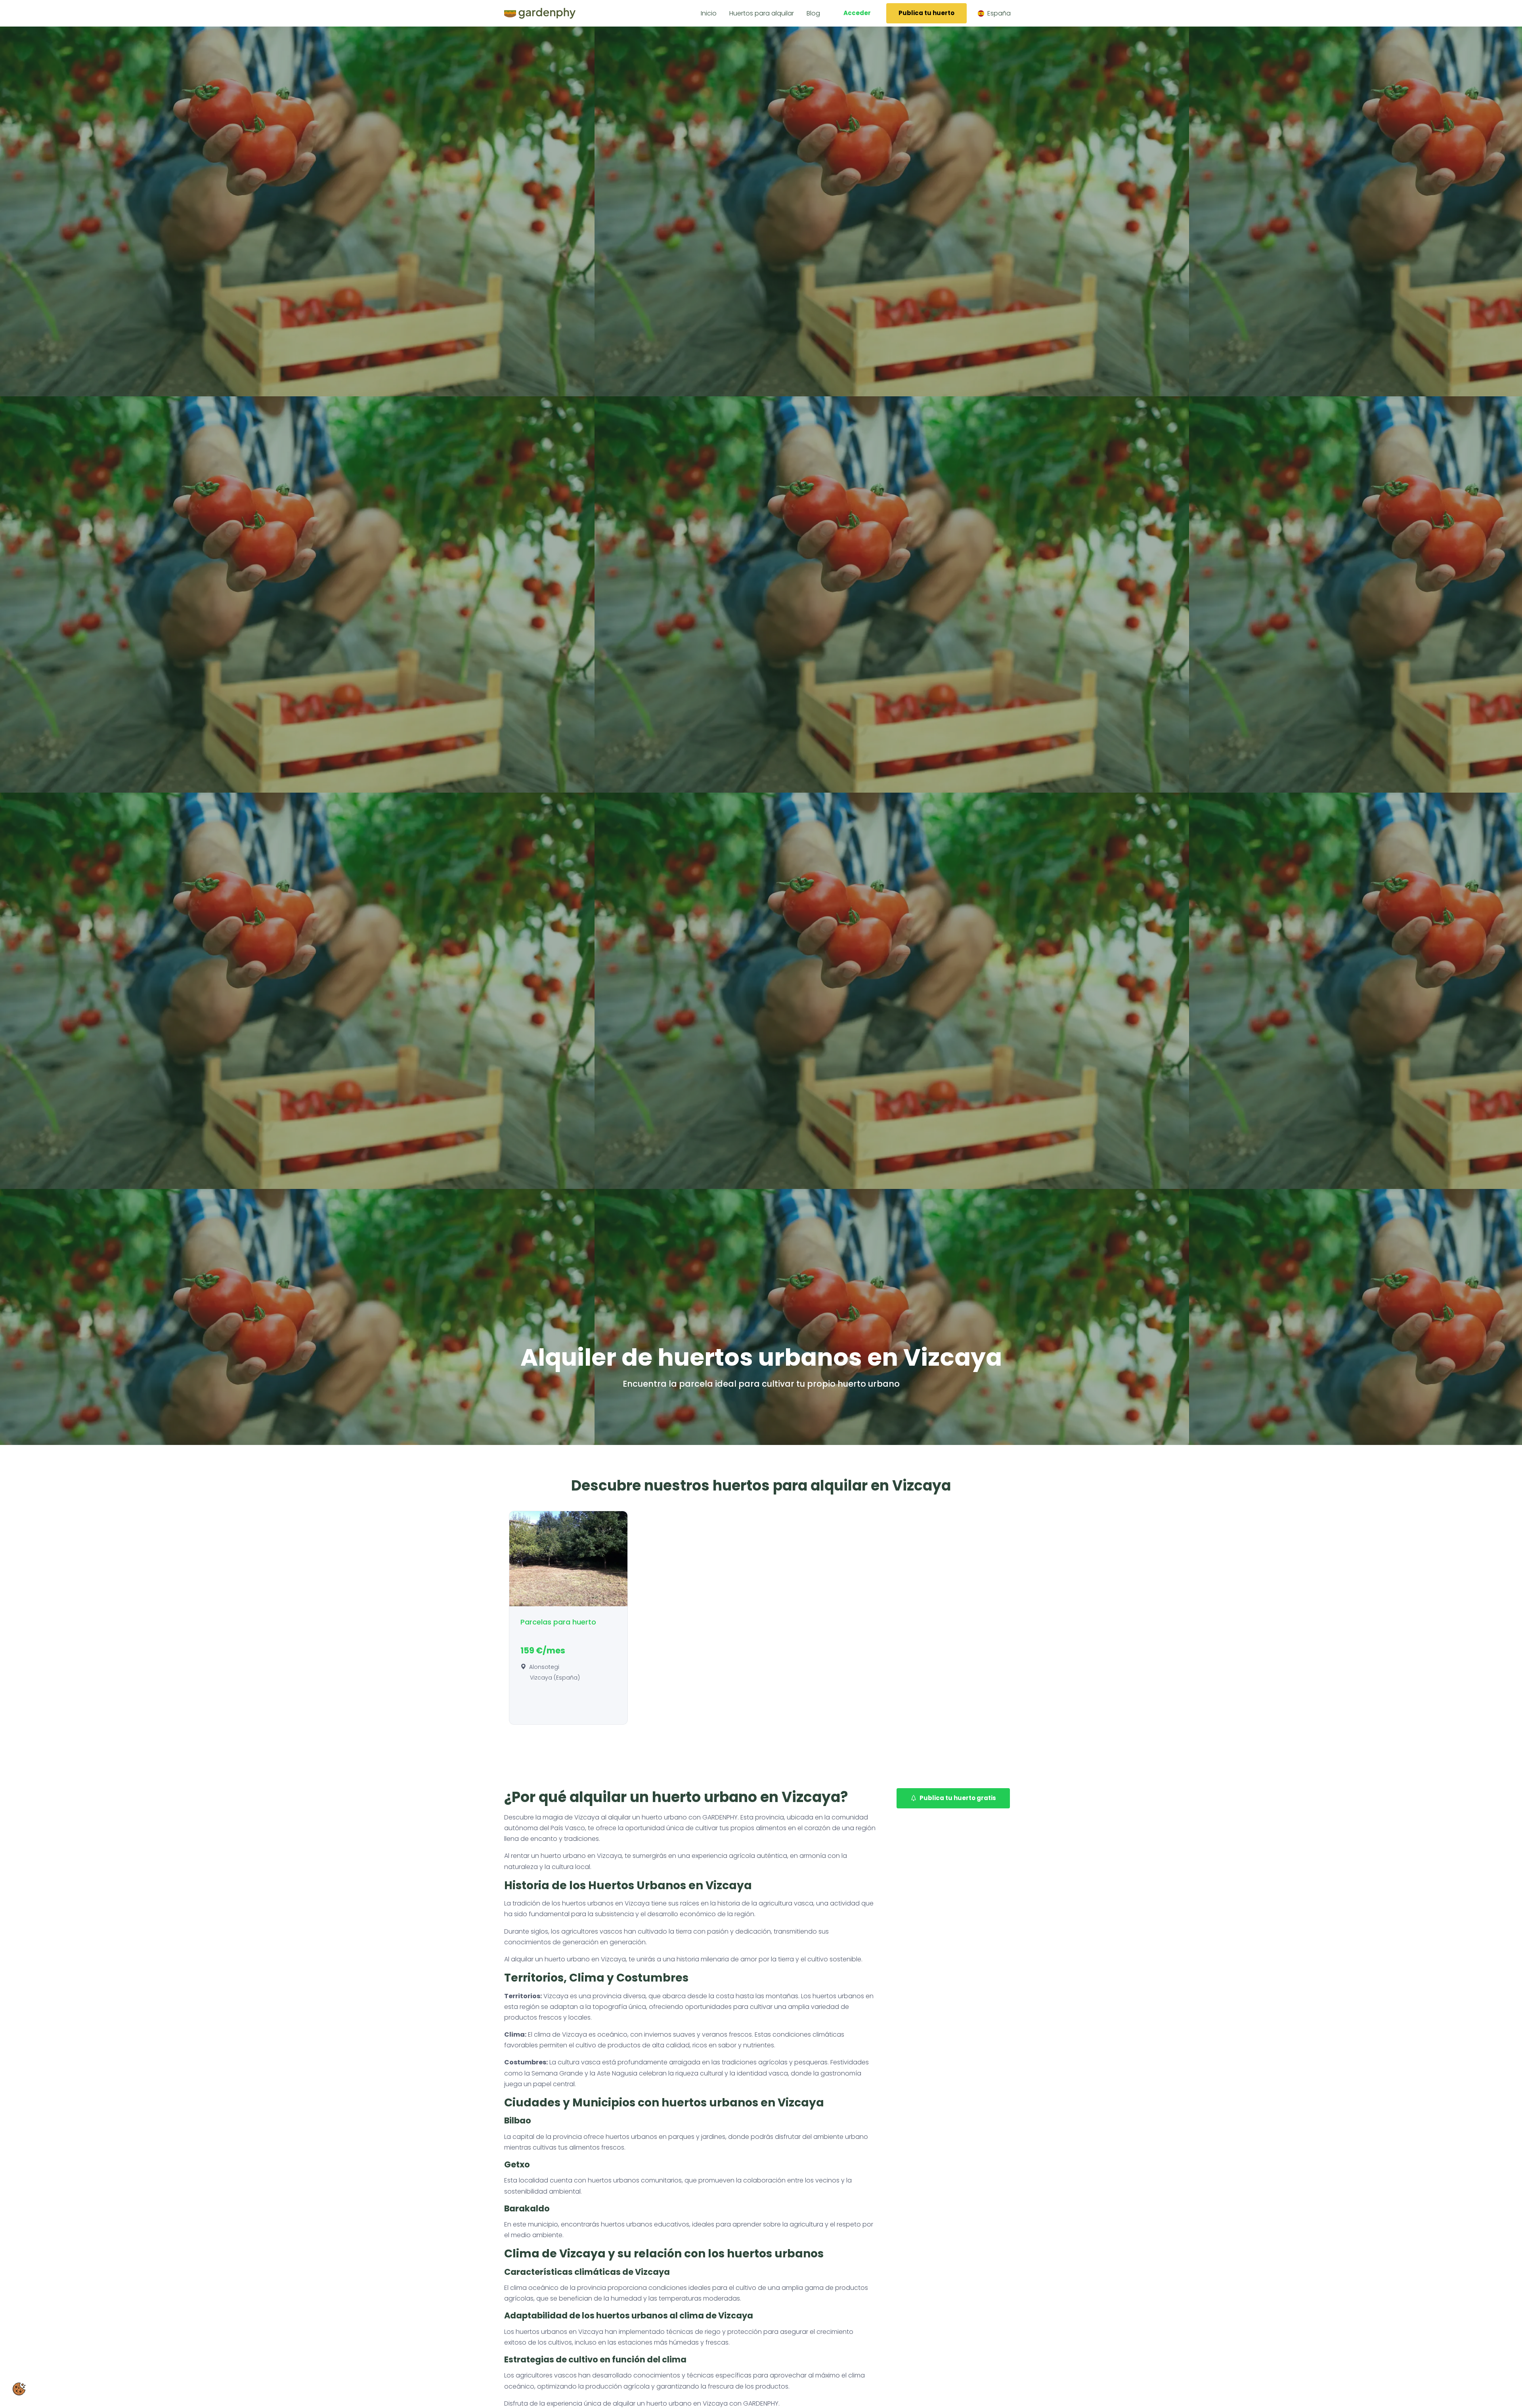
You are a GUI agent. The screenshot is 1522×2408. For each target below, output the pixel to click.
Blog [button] (813, 13)
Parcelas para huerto (558, 1622)
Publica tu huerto (926, 13)
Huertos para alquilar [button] (762, 13)
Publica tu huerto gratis (958, 1798)
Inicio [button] (709, 13)
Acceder (857, 13)
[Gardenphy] (540, 13)
